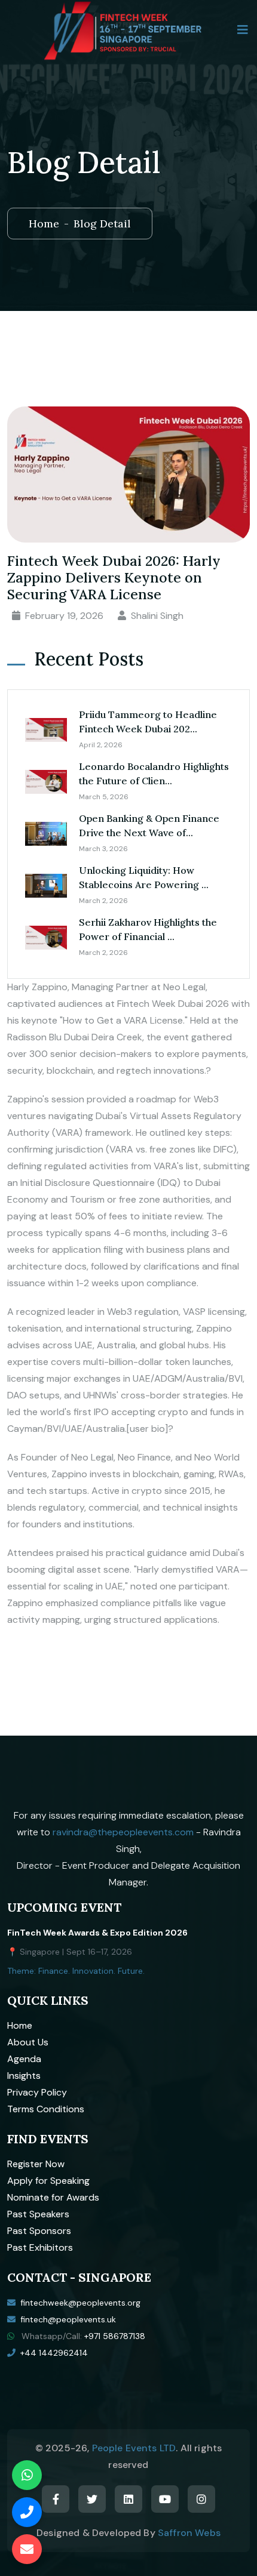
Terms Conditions (46, 2109)
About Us (28, 2042)
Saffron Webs (189, 2533)
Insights (24, 2076)
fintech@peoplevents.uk (68, 2319)
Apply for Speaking (48, 2181)
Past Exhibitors (40, 2247)
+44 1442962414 (54, 2353)
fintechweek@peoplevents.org (80, 2303)
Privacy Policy (37, 2092)
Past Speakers (38, 2214)
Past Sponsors (39, 2231)
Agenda (24, 2059)
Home (44, 224)
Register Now (36, 2164)
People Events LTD (134, 2448)
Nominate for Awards (53, 2197)
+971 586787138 (115, 2336)
